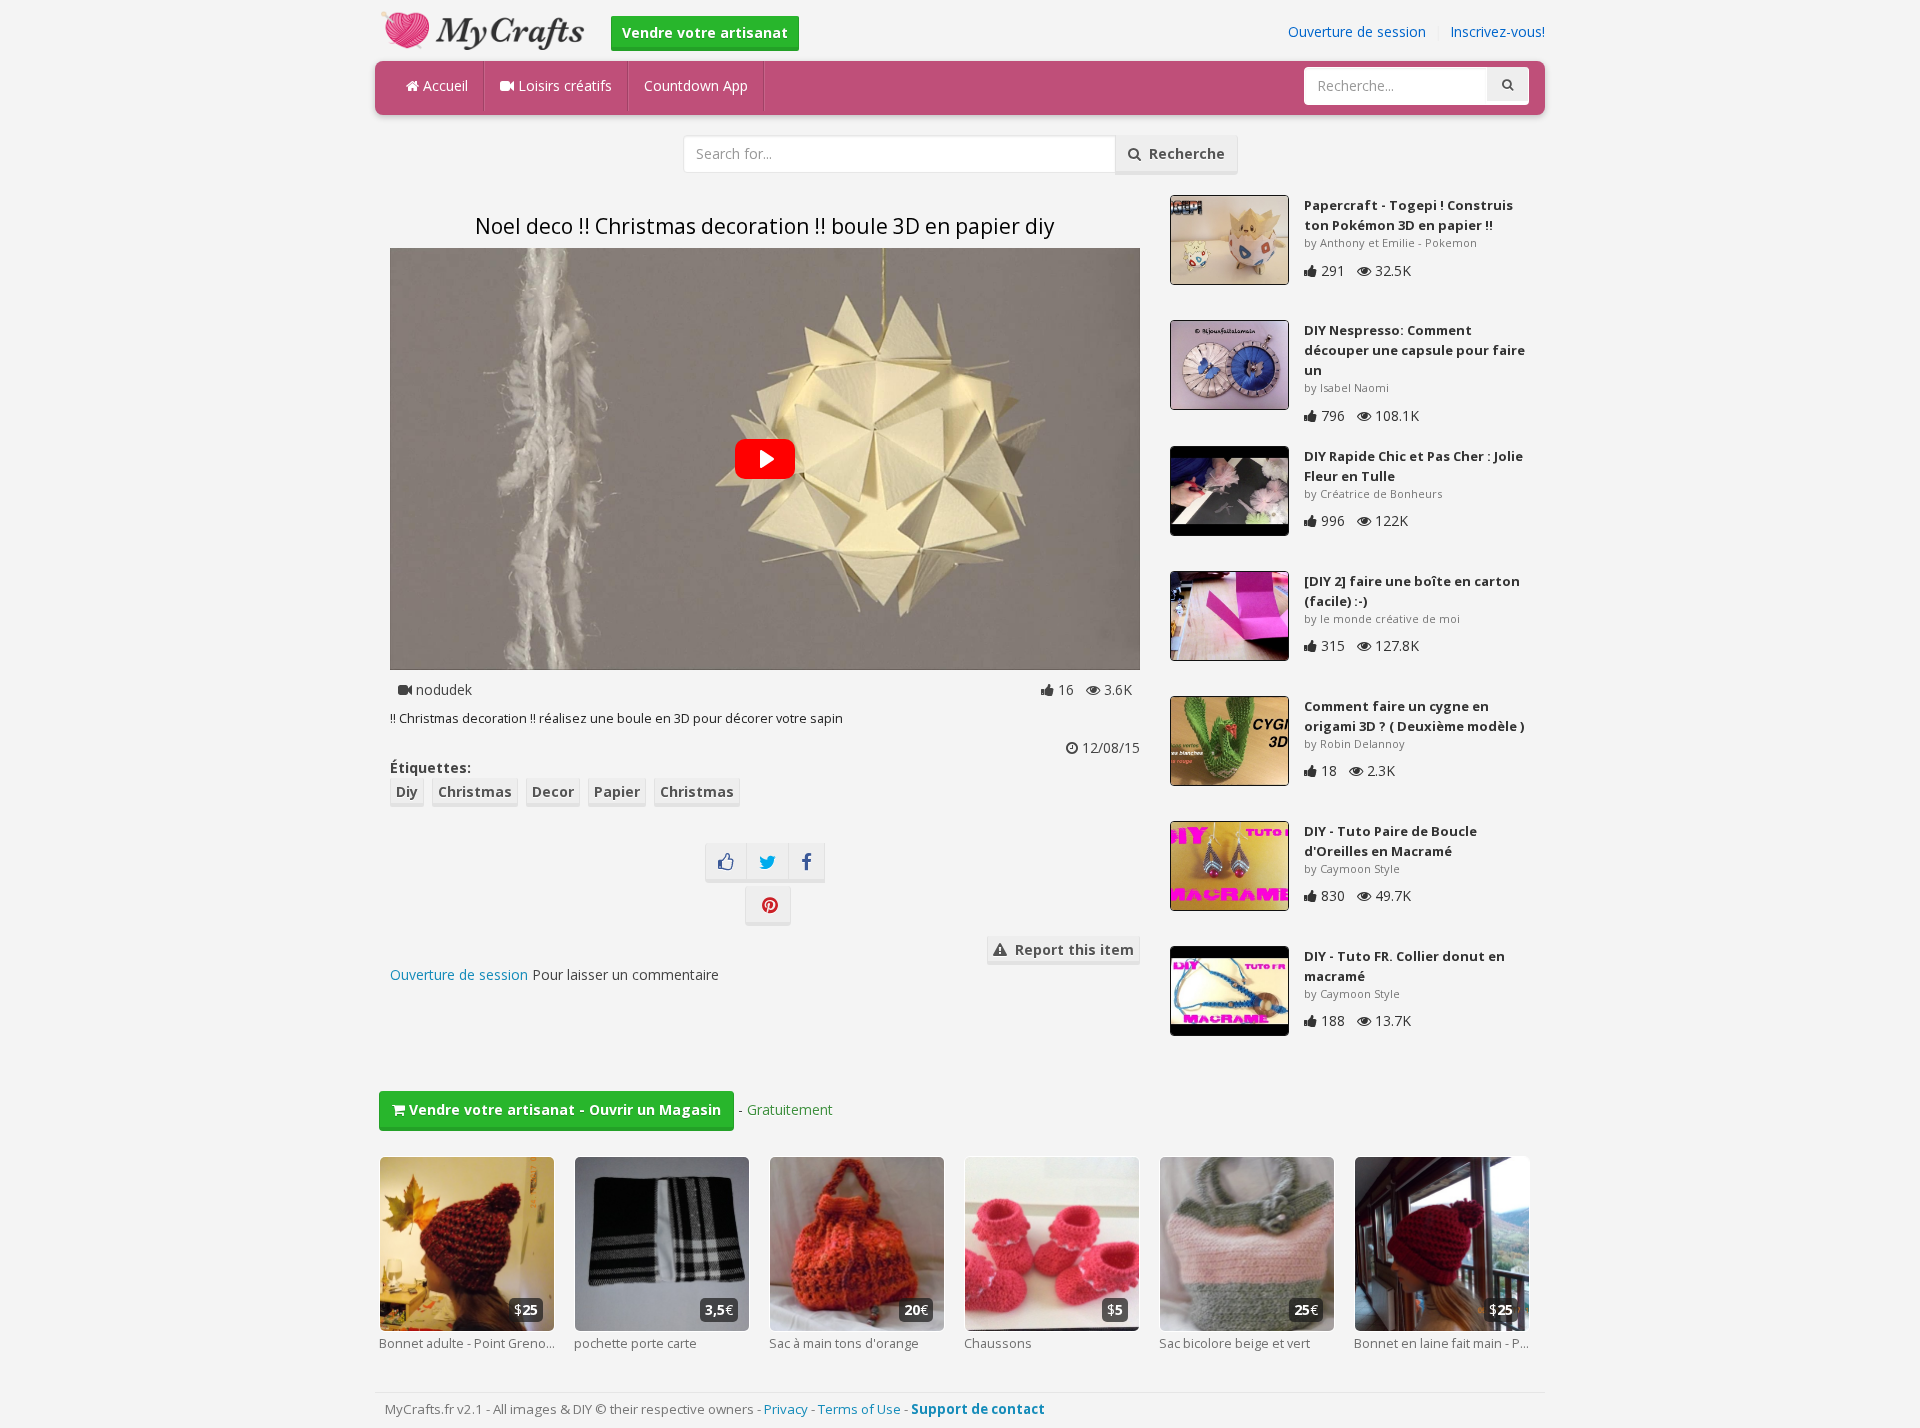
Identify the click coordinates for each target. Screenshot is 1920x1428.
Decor (553, 791)
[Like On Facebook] (726, 863)
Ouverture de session (1357, 31)
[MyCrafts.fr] (485, 28)
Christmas (475, 791)
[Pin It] (768, 906)
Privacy (786, 1409)
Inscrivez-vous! (1497, 31)
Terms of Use (859, 1409)
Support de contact (978, 1409)
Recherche (1183, 153)
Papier (617, 791)
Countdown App (696, 85)
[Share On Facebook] (806, 863)
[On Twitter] (767, 863)
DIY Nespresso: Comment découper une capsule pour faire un (1414, 350)
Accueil (443, 85)
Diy (407, 791)
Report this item (1070, 949)
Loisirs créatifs (563, 85)
